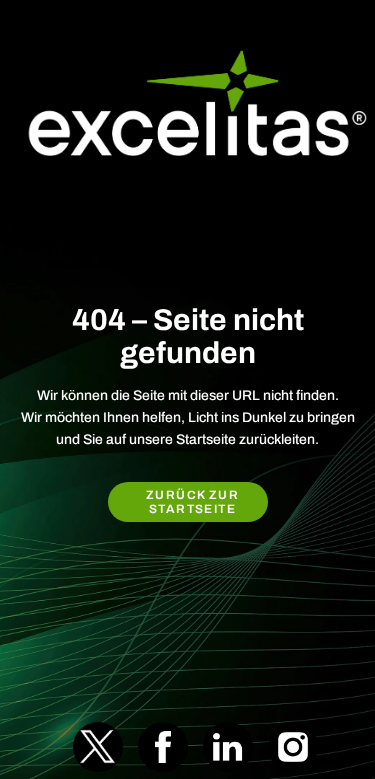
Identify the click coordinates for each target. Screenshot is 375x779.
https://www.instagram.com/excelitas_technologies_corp (293, 747)
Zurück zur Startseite (192, 502)
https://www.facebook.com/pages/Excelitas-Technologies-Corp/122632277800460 (163, 747)
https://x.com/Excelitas (98, 747)
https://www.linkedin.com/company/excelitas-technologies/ (228, 747)
